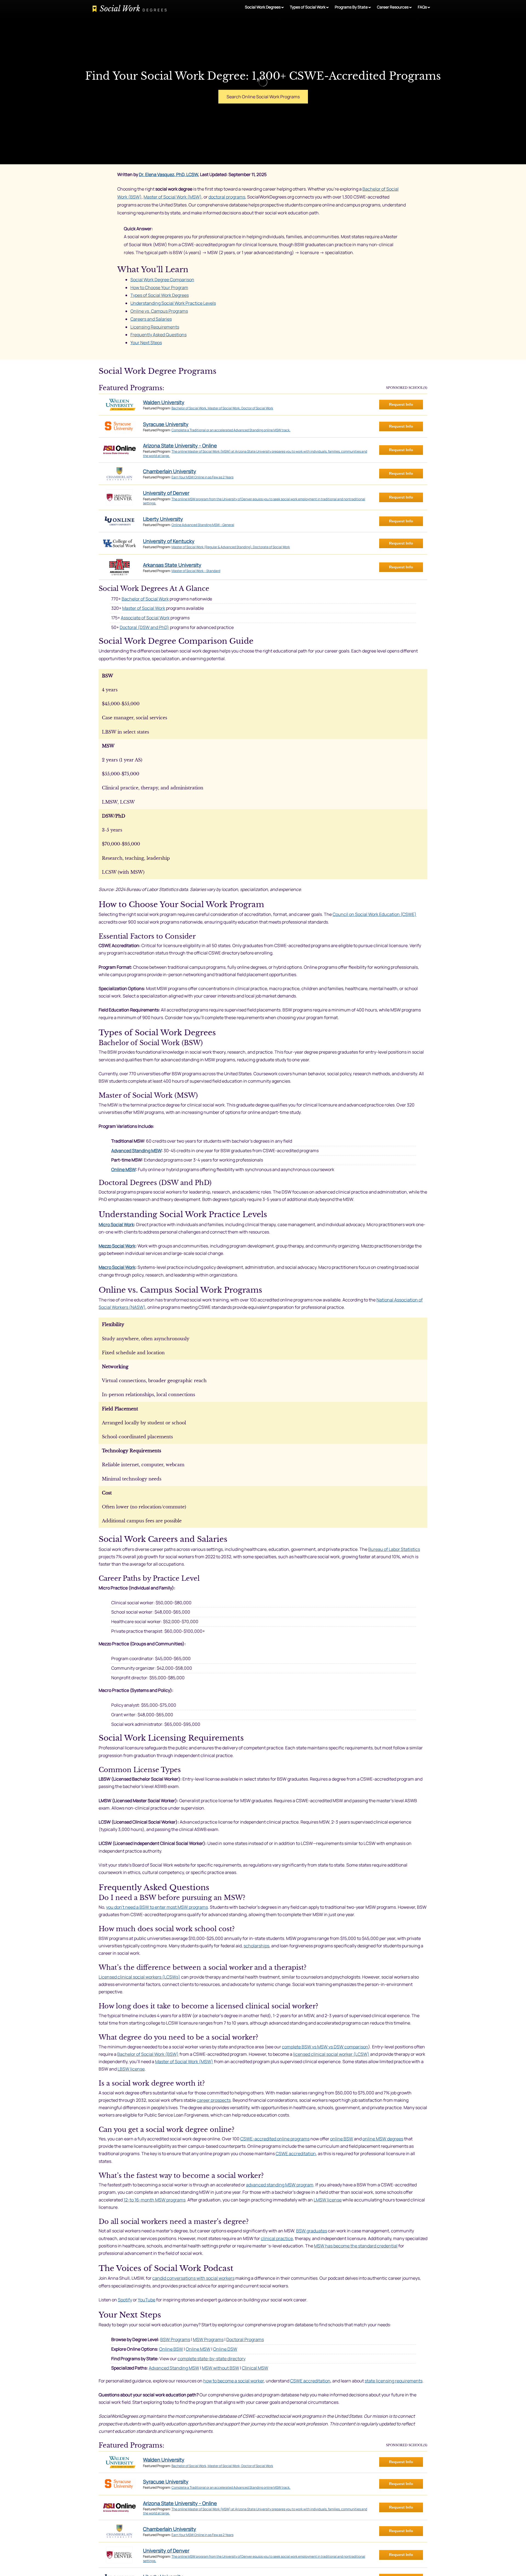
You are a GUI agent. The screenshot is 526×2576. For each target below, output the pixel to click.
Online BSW (171, 2349)
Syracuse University (166, 424)
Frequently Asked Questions (158, 335)
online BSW (342, 2139)
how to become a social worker (234, 2381)
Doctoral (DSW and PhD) (144, 627)
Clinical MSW (255, 2368)
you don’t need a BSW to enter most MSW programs (157, 1907)
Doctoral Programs (245, 2339)
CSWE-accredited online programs (275, 2139)
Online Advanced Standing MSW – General (203, 525)
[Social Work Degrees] (130, 10)
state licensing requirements (394, 2381)
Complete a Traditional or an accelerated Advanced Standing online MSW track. (231, 430)
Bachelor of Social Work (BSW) (148, 2054)
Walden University (164, 402)
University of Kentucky (169, 541)
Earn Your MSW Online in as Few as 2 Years (202, 477)
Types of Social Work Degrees (160, 295)
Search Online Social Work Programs (263, 97)
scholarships (256, 1946)
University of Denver (166, 493)
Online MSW (123, 1169)
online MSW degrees (383, 2139)
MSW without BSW (221, 2368)
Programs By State (351, 7)
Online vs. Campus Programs (159, 311)
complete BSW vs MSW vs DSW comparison (325, 2047)
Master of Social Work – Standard (196, 571)
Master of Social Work (144, 608)
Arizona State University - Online (180, 445)
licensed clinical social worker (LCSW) (331, 2054)
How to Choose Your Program (159, 287)
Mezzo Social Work (117, 1246)
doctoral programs (227, 197)
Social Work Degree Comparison (162, 280)
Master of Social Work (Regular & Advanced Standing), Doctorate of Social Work (231, 547)
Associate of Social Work (145, 618)
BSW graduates (312, 2231)
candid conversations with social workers (193, 2278)
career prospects (214, 2100)
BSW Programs (175, 2339)
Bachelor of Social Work (145, 599)
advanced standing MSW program (280, 2185)
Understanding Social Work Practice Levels (173, 303)
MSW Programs (208, 2339)
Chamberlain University (170, 471)
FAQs (422, 7)
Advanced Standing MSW (136, 1151)
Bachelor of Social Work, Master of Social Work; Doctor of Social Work (222, 408)
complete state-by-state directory (211, 2359)
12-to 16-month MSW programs (155, 2200)
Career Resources (393, 7)
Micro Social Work (116, 1224)
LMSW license (328, 2200)
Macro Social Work (117, 1267)
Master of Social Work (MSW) (173, 197)
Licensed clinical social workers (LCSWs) (139, 1977)
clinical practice (277, 2238)
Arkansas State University (172, 565)
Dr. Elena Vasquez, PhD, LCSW (168, 174)
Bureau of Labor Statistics (394, 1549)
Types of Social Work (308, 7)
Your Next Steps (146, 343)
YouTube (147, 2300)
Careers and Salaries (151, 319)
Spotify (125, 2300)
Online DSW (225, 2349)
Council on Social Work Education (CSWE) (375, 914)
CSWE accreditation (296, 2154)
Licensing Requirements (155, 327)
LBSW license (131, 2069)
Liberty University (163, 519)
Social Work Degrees (263, 7)
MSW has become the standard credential (356, 2246)
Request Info (401, 404)
